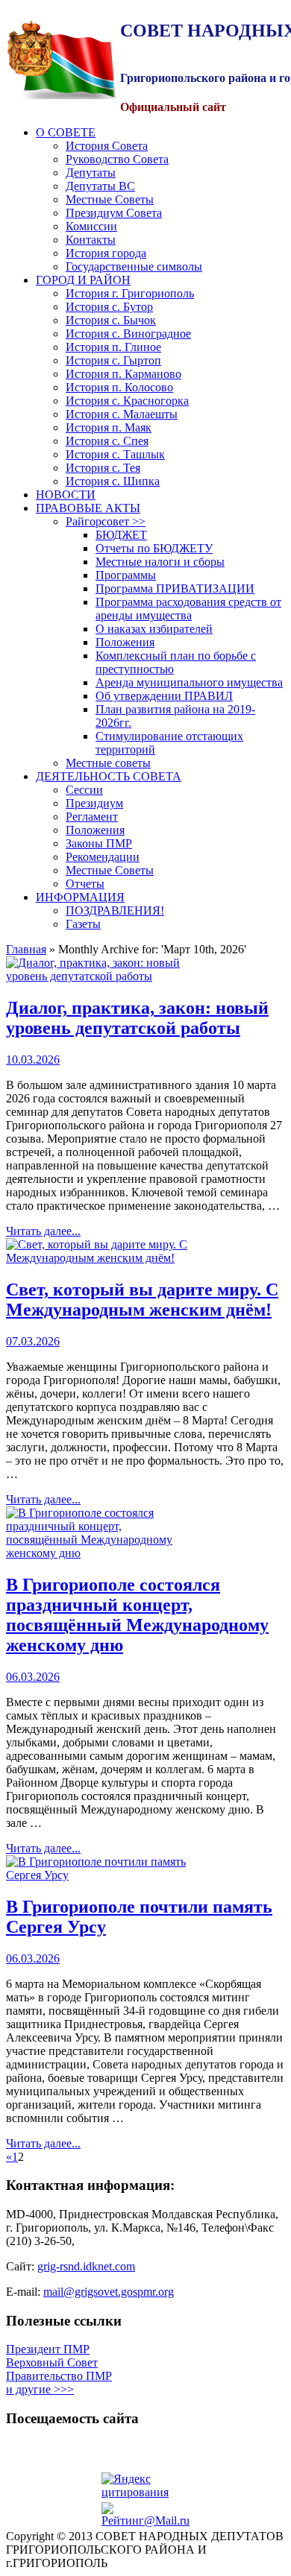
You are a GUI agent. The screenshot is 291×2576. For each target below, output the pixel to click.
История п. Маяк (109, 427)
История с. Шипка (113, 481)
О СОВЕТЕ (66, 132)
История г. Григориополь (130, 293)
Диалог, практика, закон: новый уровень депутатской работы (137, 1018)
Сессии (84, 790)
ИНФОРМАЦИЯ (80, 897)
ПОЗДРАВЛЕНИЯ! (115, 910)
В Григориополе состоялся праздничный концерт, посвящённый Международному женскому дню (137, 1615)
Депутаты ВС (100, 186)
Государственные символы (134, 266)
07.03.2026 (33, 1341)
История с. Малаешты (122, 414)
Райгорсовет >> (106, 521)
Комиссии (91, 226)
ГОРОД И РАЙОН (83, 280)
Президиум (94, 803)
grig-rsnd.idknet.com (86, 2266)
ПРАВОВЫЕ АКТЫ (88, 508)
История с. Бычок (111, 320)
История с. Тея (103, 468)
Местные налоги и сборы (160, 562)
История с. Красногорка (127, 401)
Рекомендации (103, 857)
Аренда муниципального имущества (189, 682)
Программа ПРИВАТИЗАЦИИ (175, 588)
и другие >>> (40, 2389)
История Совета (107, 146)
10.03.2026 (33, 1060)
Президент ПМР (48, 2349)
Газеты (83, 924)
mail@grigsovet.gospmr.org (109, 2292)
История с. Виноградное (128, 334)
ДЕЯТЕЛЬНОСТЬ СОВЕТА (109, 776)
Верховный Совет (52, 2362)
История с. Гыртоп (113, 360)
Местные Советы (110, 199)
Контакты (91, 240)
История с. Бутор (109, 307)
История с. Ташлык (115, 454)
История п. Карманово (123, 374)
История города (106, 253)
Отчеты (85, 884)
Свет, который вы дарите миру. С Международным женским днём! (142, 1300)
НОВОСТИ (66, 495)
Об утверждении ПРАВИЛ (164, 696)
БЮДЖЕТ (121, 535)
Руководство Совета (117, 159)
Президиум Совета (114, 213)
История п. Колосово (119, 387)
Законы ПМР (99, 843)
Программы (126, 575)
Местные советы (108, 763)
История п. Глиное (113, 347)
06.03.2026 (33, 1677)
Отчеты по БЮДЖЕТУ (154, 548)
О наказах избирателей (154, 629)
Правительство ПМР (59, 2376)
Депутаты (91, 173)
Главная (26, 949)
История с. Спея (107, 441)
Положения (125, 642)
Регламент (92, 817)
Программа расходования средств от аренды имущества (188, 609)
